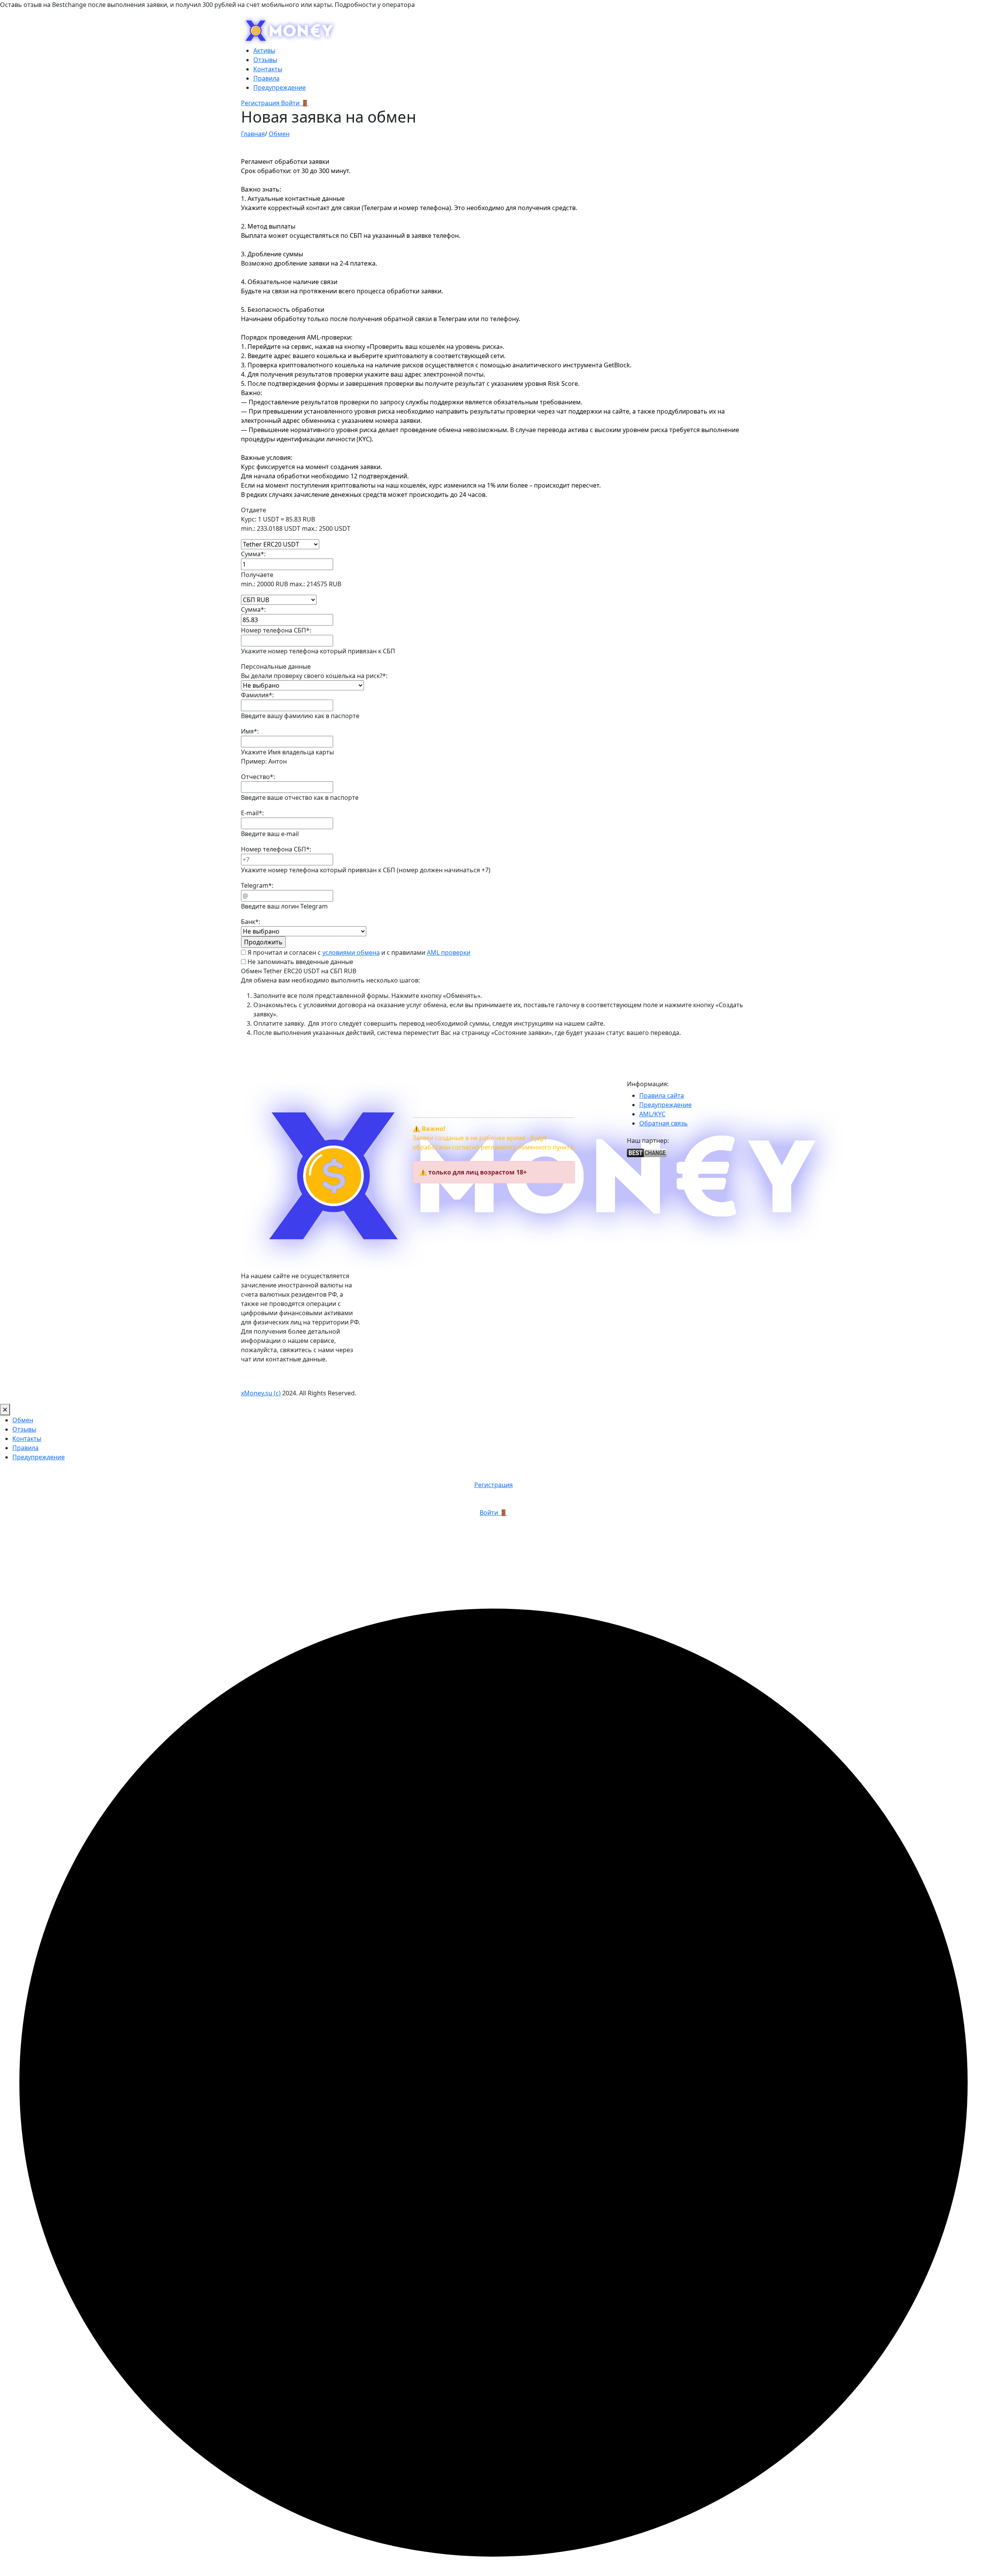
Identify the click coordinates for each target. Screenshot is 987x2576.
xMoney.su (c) (261, 1393)
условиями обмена (351, 952)
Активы (264, 50)
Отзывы (265, 60)
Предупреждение (280, 87)
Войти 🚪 (295, 103)
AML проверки (449, 952)
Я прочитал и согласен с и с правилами (358, 952)
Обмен (279, 134)
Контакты (268, 69)
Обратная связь (664, 1123)
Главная (253, 134)
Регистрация (261, 103)
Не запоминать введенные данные (300, 962)
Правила (266, 78)
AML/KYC (652, 1114)
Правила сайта (662, 1095)
